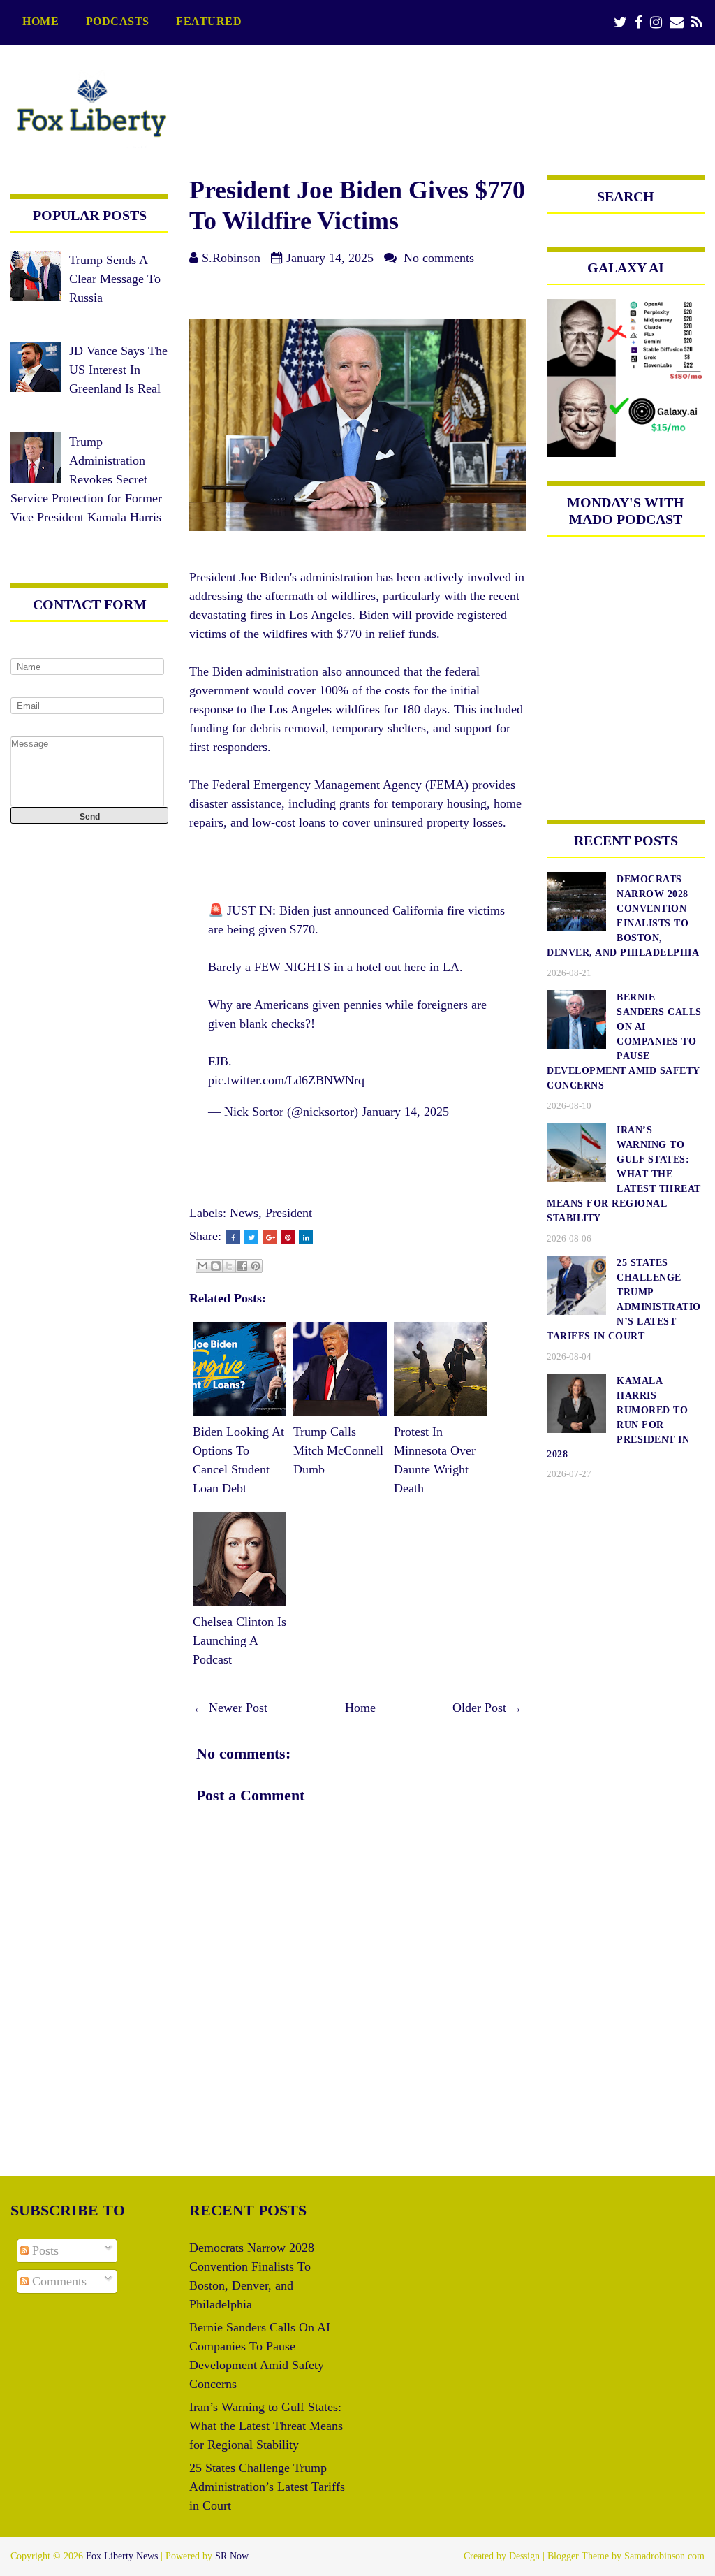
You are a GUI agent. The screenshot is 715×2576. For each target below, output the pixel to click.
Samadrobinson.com (664, 2556)
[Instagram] (656, 23)
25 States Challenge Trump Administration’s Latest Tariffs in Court (267, 2487)
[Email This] (202, 1266)
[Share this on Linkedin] (306, 1237)
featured (209, 22)
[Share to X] (229, 1266)
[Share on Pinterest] (288, 1237)
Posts (44, 2250)
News (244, 1213)
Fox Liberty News (122, 2556)
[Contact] (677, 23)
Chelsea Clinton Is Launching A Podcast (239, 1640)
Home (40, 22)
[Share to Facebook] (242, 1266)
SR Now (232, 2556)
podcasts (118, 22)
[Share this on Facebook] (233, 1237)
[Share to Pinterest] (256, 1266)
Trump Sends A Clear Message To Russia (115, 279)
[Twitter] (620, 23)
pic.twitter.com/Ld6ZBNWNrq (286, 1080)
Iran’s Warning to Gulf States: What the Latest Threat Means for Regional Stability (266, 2426)
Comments (58, 2281)
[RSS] (697, 23)
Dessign (524, 2556)
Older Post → (487, 1708)
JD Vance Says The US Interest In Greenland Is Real (118, 370)
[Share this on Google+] (270, 1237)
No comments (439, 258)
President (289, 1213)
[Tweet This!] (251, 1237)
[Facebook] (639, 23)
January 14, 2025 (405, 1112)
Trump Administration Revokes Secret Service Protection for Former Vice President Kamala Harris (86, 479)
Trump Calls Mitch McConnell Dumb (338, 1450)
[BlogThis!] (216, 1266)
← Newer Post (230, 1708)
